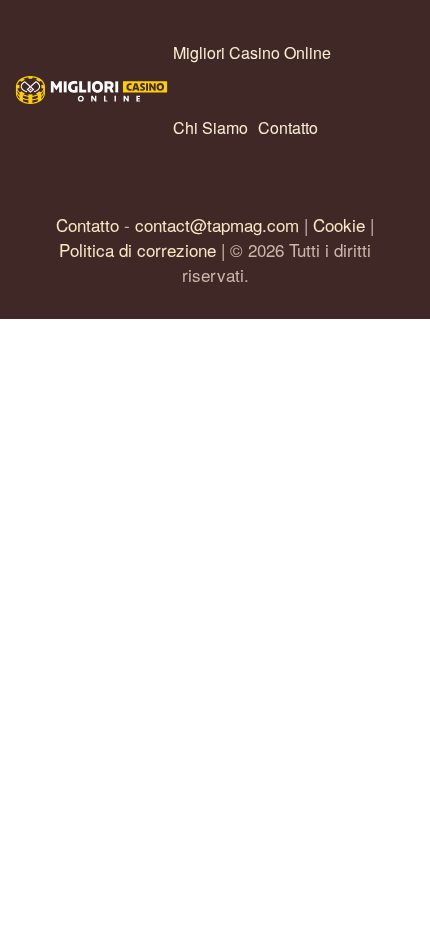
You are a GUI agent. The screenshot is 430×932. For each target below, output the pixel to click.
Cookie (339, 224)
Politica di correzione (137, 249)
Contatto (288, 127)
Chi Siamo (210, 127)
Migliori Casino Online (252, 52)
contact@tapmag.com (217, 224)
